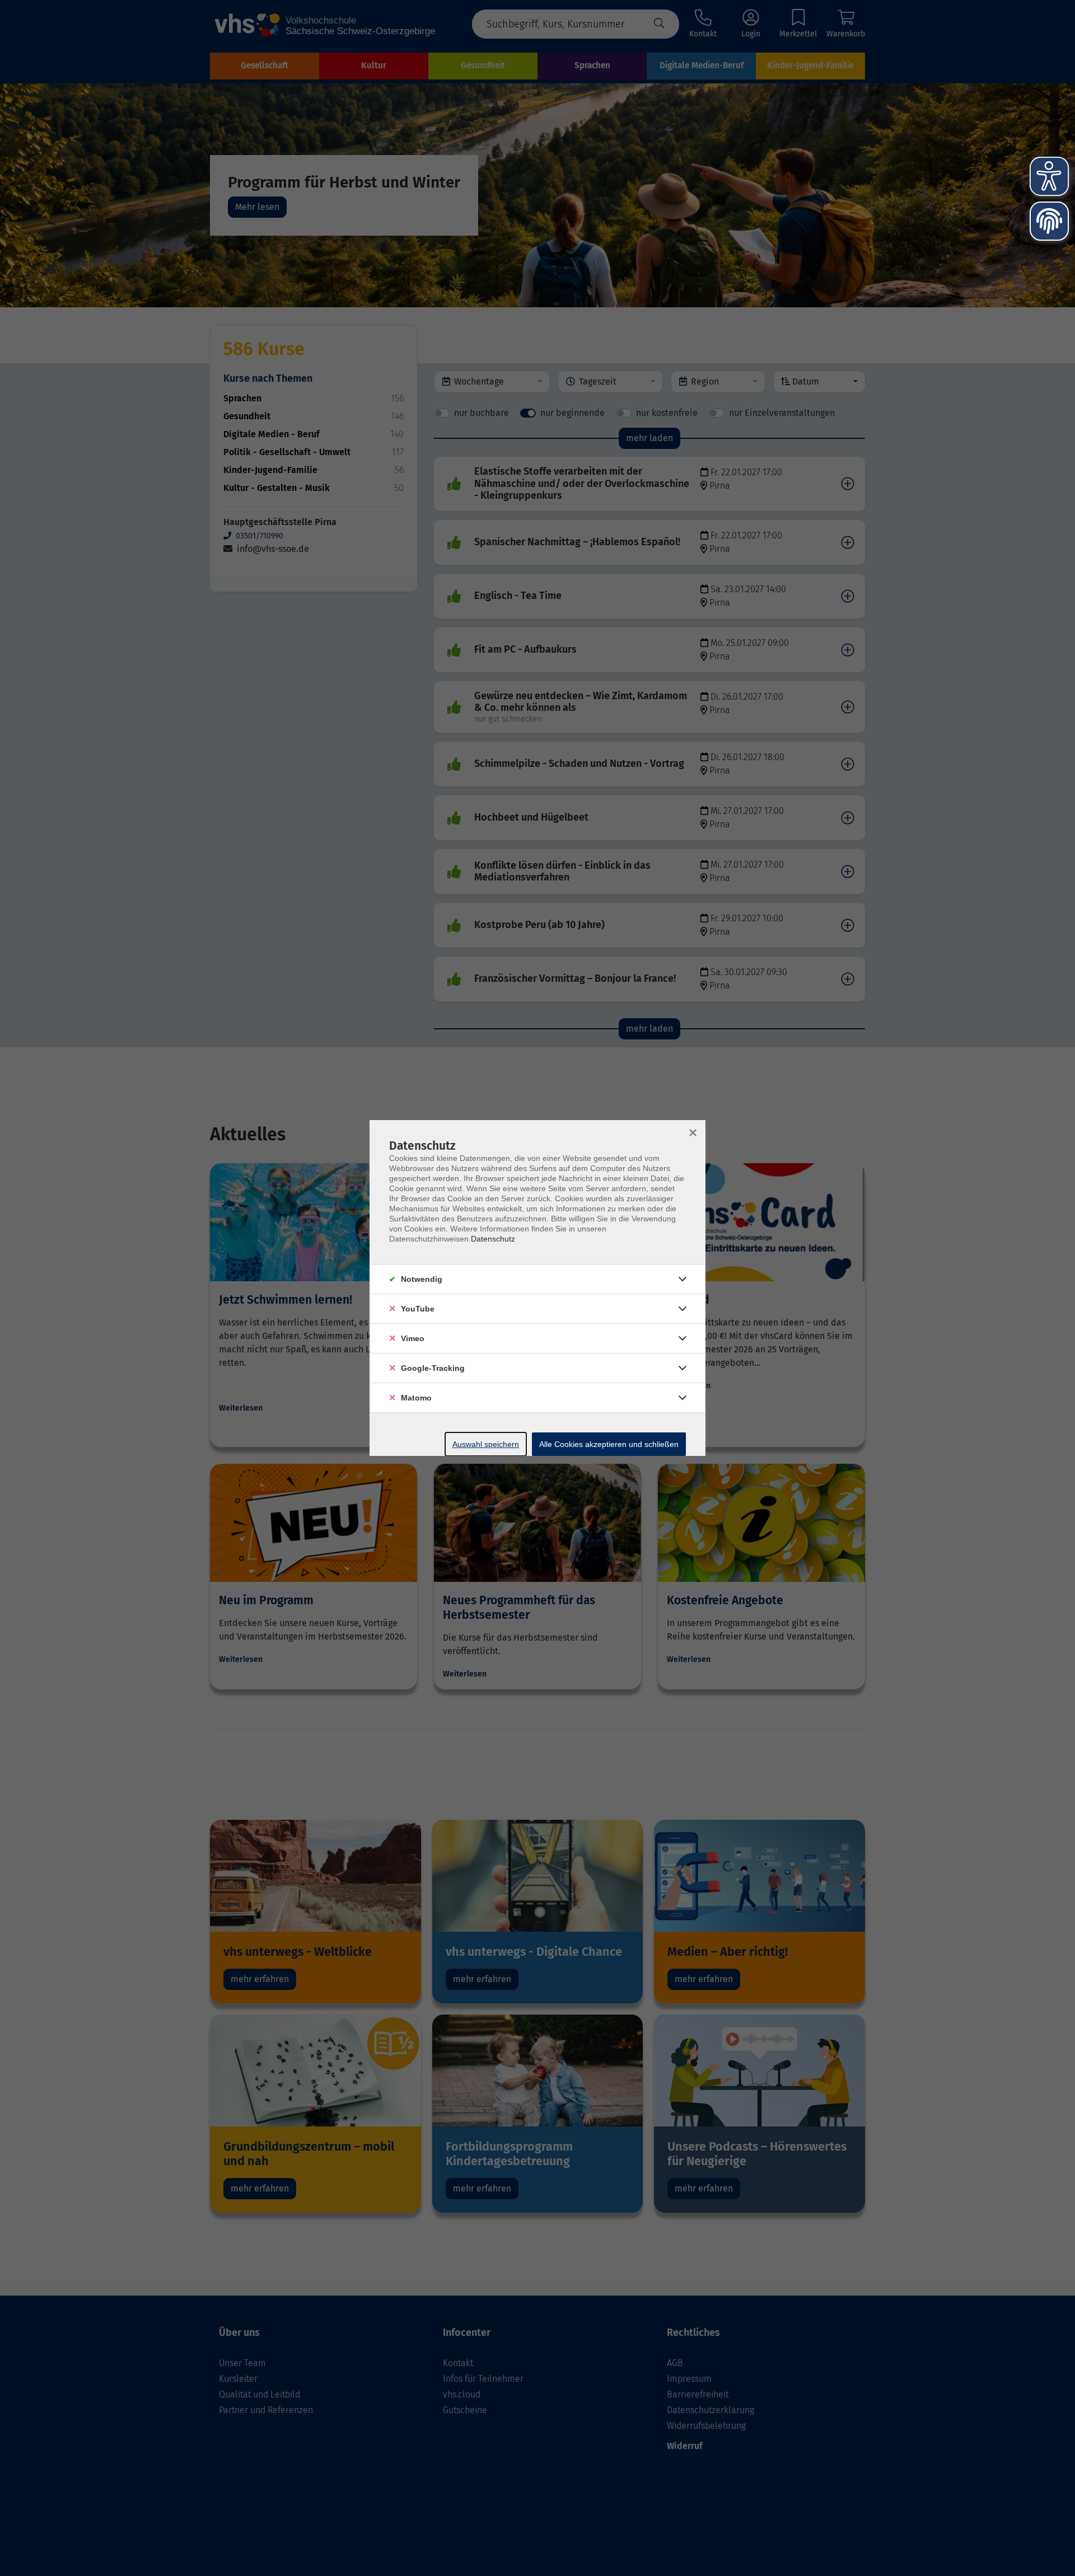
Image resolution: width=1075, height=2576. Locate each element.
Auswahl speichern (486, 1444)
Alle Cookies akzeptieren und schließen (609, 1444)
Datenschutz (493, 1239)
